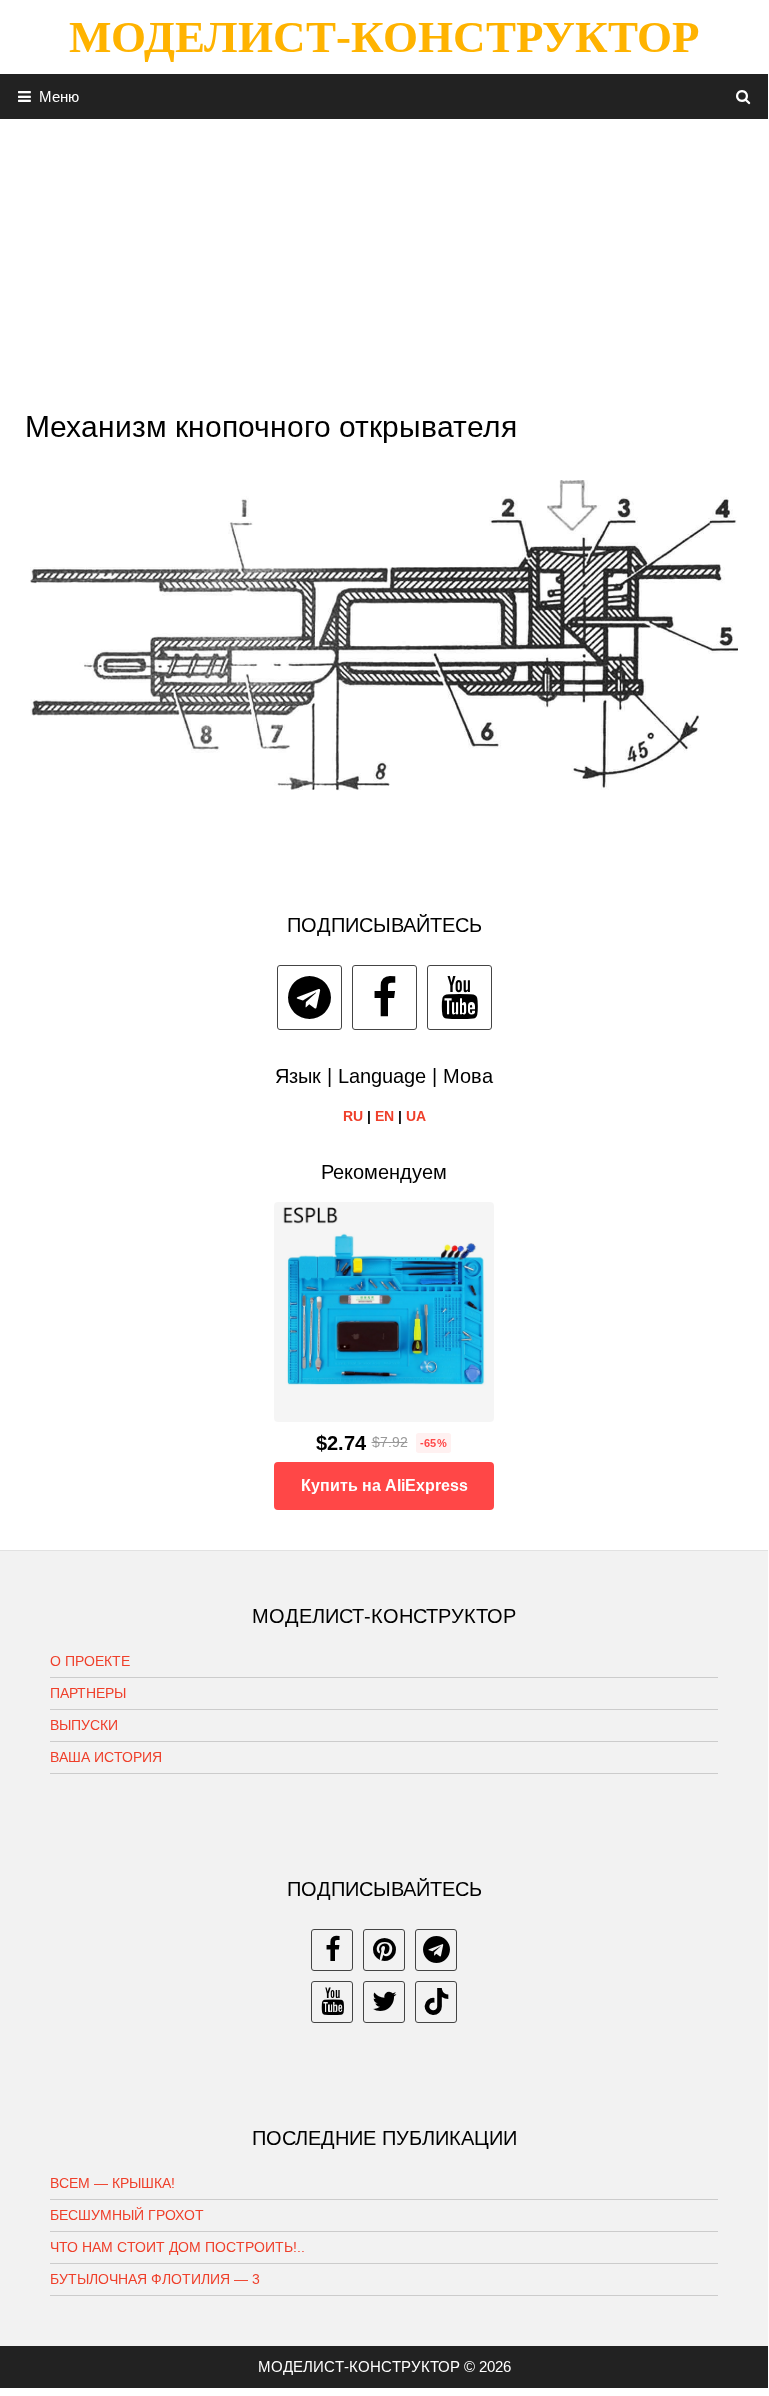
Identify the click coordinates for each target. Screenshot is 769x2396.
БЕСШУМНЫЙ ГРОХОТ (127, 2215)
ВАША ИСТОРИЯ (106, 1757)
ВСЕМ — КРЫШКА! (112, 2183)
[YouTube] (459, 997)
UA (416, 1116)
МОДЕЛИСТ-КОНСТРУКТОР (384, 37)
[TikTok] (436, 2002)
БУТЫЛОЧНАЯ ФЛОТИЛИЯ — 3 (155, 2279)
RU (353, 1116)
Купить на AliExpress (384, 1485)
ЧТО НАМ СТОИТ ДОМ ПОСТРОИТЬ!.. (177, 2247)
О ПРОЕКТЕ (90, 1661)
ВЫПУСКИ (84, 1725)
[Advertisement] (384, 259)
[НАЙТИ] (743, 96)
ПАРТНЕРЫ (88, 1693)
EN (384, 1116)
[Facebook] (384, 997)
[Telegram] (309, 997)
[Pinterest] (384, 1950)
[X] (384, 2002)
